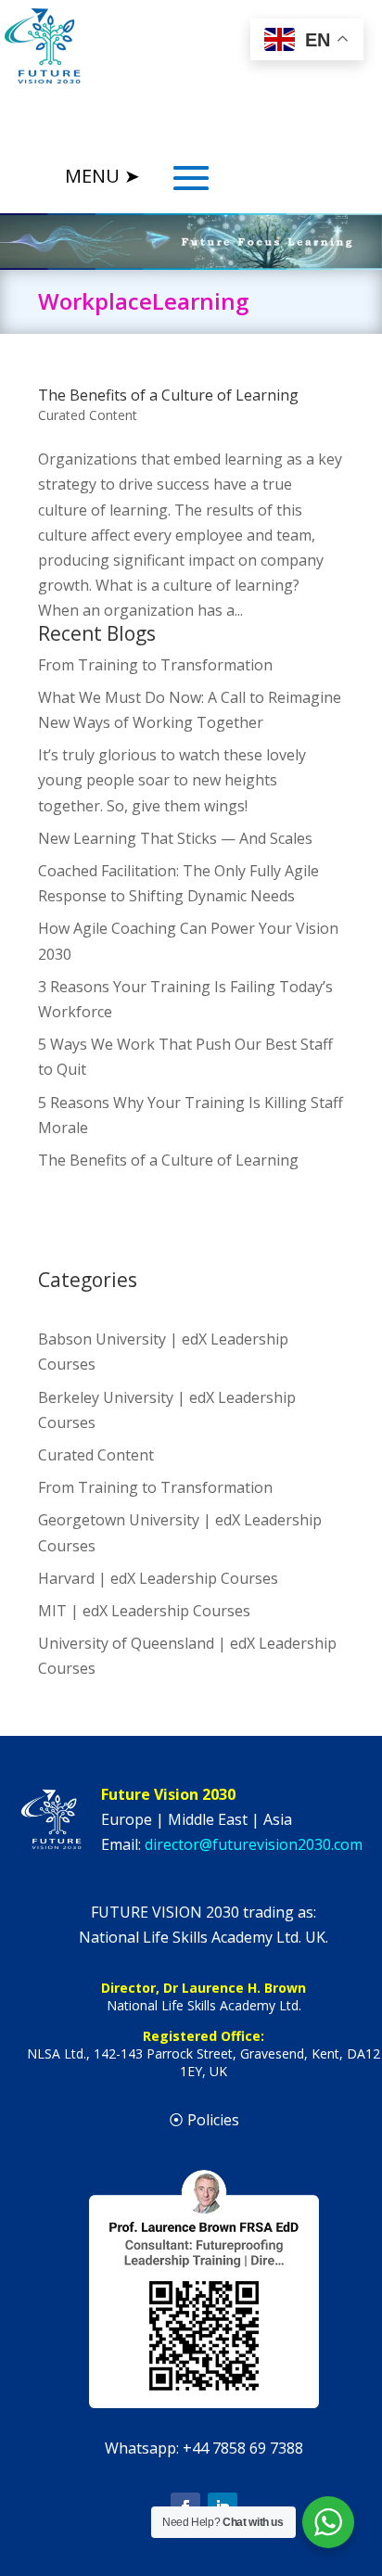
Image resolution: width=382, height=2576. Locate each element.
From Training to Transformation (155, 665)
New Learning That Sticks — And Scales (175, 838)
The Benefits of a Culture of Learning (168, 395)
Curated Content (88, 415)
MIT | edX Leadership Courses (144, 1611)
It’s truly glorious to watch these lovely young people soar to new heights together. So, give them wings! (172, 780)
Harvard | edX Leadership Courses (158, 1578)
